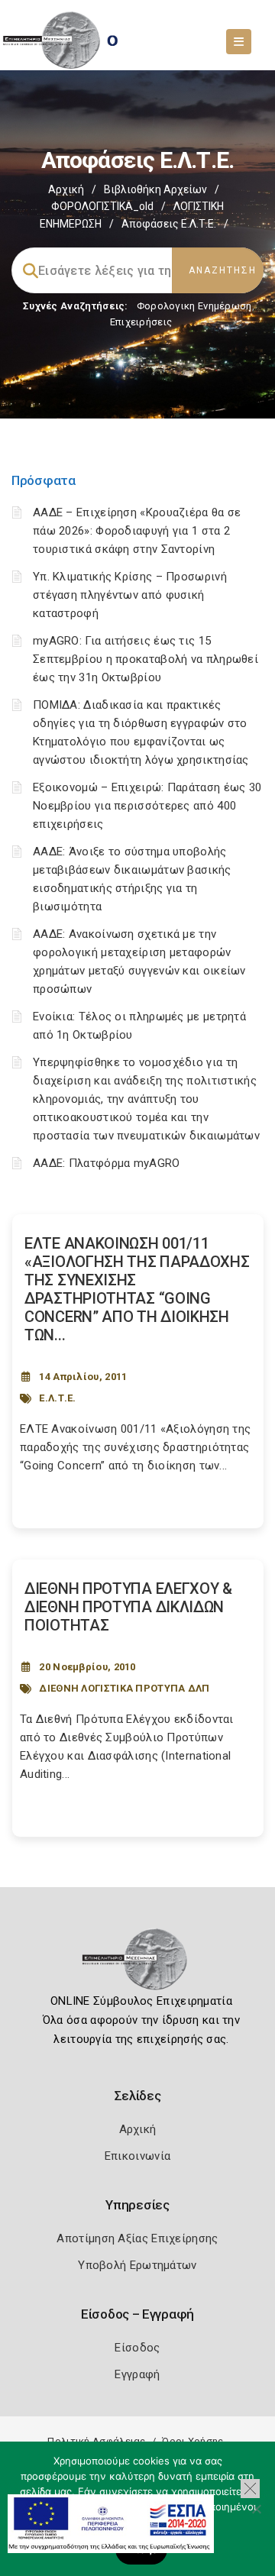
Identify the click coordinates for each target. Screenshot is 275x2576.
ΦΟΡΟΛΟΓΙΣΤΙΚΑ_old (102, 206)
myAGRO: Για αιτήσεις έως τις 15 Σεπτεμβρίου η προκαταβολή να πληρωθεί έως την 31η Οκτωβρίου (146, 659)
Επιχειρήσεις (141, 322)
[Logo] (138, 1964)
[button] (250, 2489)
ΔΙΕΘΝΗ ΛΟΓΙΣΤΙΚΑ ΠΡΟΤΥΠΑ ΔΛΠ (124, 1688)
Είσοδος (137, 2348)
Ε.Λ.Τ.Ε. (57, 1398)
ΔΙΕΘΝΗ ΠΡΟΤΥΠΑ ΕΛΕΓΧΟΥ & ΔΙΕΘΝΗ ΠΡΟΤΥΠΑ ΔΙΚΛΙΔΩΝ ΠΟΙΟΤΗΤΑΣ (128, 1607)
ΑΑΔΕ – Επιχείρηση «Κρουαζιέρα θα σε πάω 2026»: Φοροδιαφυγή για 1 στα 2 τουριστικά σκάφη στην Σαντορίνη (137, 531)
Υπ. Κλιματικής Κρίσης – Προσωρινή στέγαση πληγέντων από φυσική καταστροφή (130, 595)
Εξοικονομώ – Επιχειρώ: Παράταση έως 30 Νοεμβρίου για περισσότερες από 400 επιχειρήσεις (147, 806)
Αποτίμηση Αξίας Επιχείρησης (137, 2238)
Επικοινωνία (137, 2156)
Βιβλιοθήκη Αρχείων (155, 189)
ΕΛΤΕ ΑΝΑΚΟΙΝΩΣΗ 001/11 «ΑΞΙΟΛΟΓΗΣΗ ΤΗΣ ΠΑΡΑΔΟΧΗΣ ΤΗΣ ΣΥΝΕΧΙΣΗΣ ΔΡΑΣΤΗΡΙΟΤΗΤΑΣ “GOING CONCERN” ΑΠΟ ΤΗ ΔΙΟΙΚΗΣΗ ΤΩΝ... (137, 1289)
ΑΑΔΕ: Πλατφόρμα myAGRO (107, 1163)
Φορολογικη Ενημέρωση (194, 306)
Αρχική (66, 189)
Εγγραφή (137, 2374)
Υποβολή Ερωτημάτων (137, 2265)
